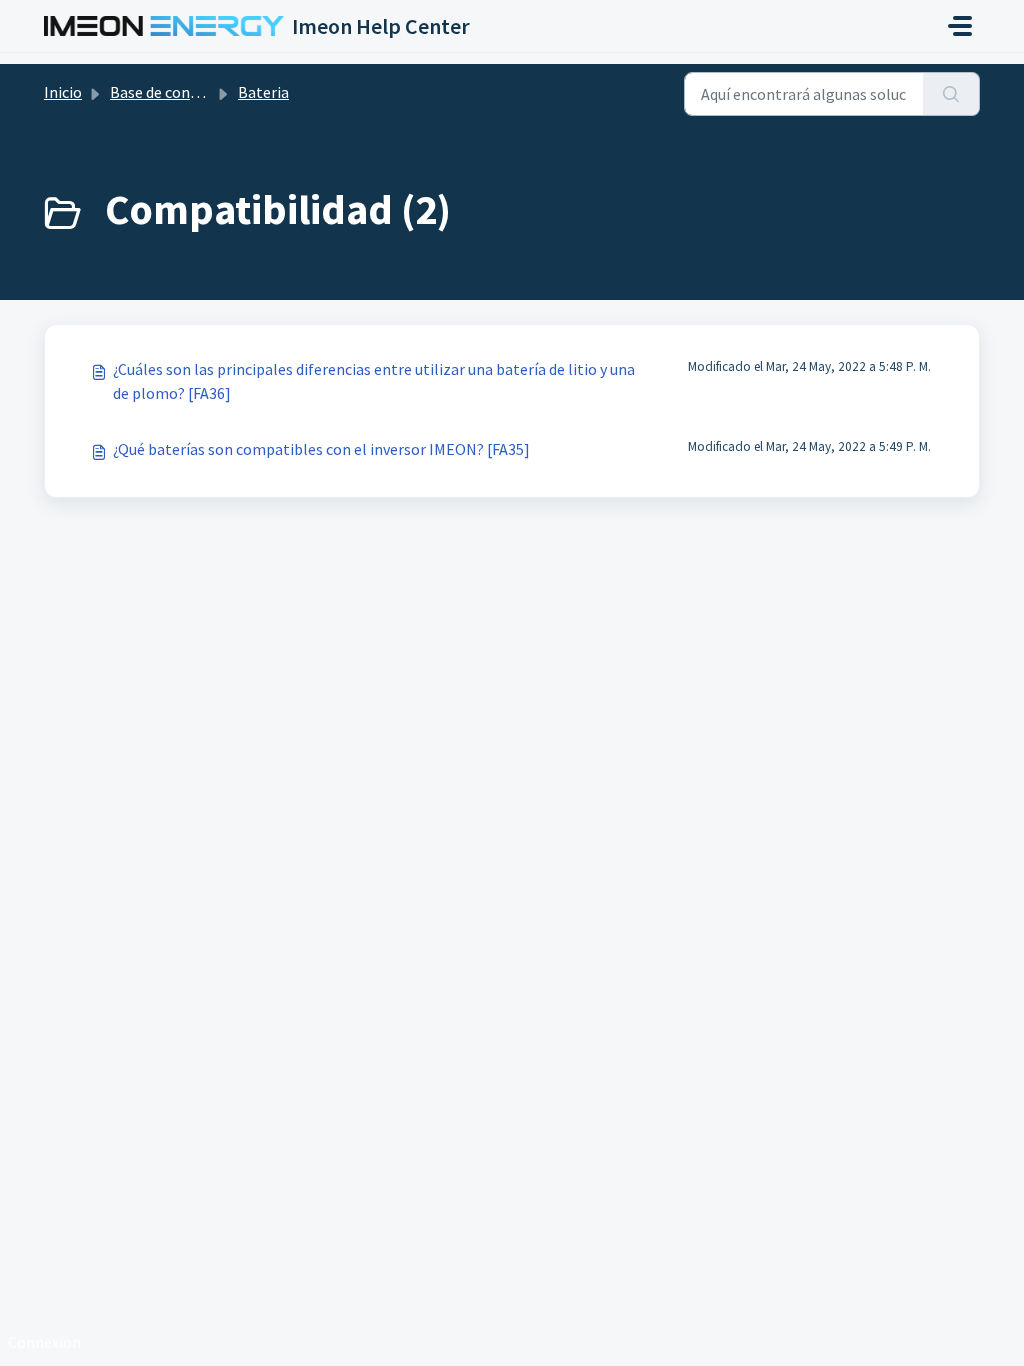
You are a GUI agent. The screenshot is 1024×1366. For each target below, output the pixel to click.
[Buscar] (951, 94)
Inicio (63, 92)
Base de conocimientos (189, 92)
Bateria (263, 92)
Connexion (44, 1342)
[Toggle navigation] (960, 26)
